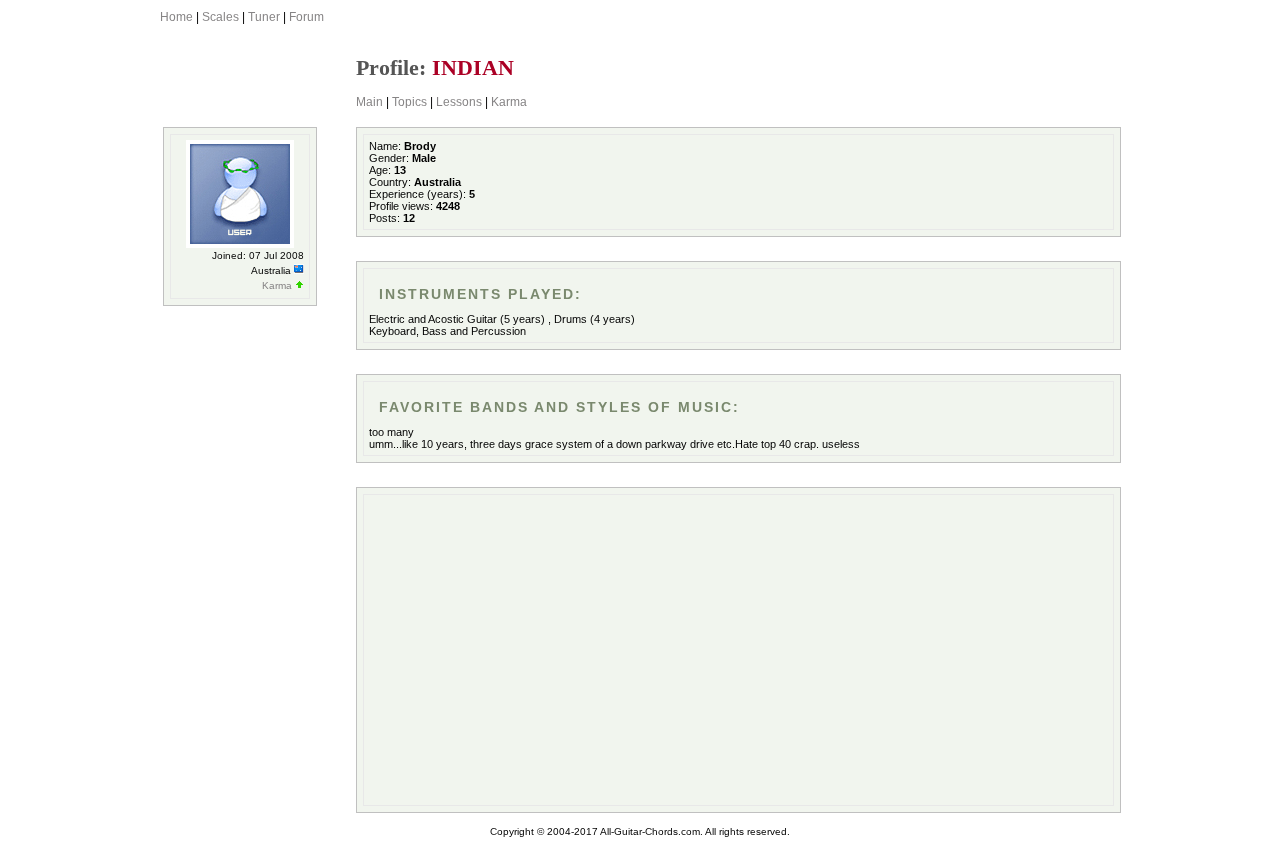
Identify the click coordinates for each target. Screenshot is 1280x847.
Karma (509, 102)
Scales (220, 17)
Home (176, 17)
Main (369, 102)
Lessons (459, 102)
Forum (306, 17)
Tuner (264, 17)
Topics (409, 102)
